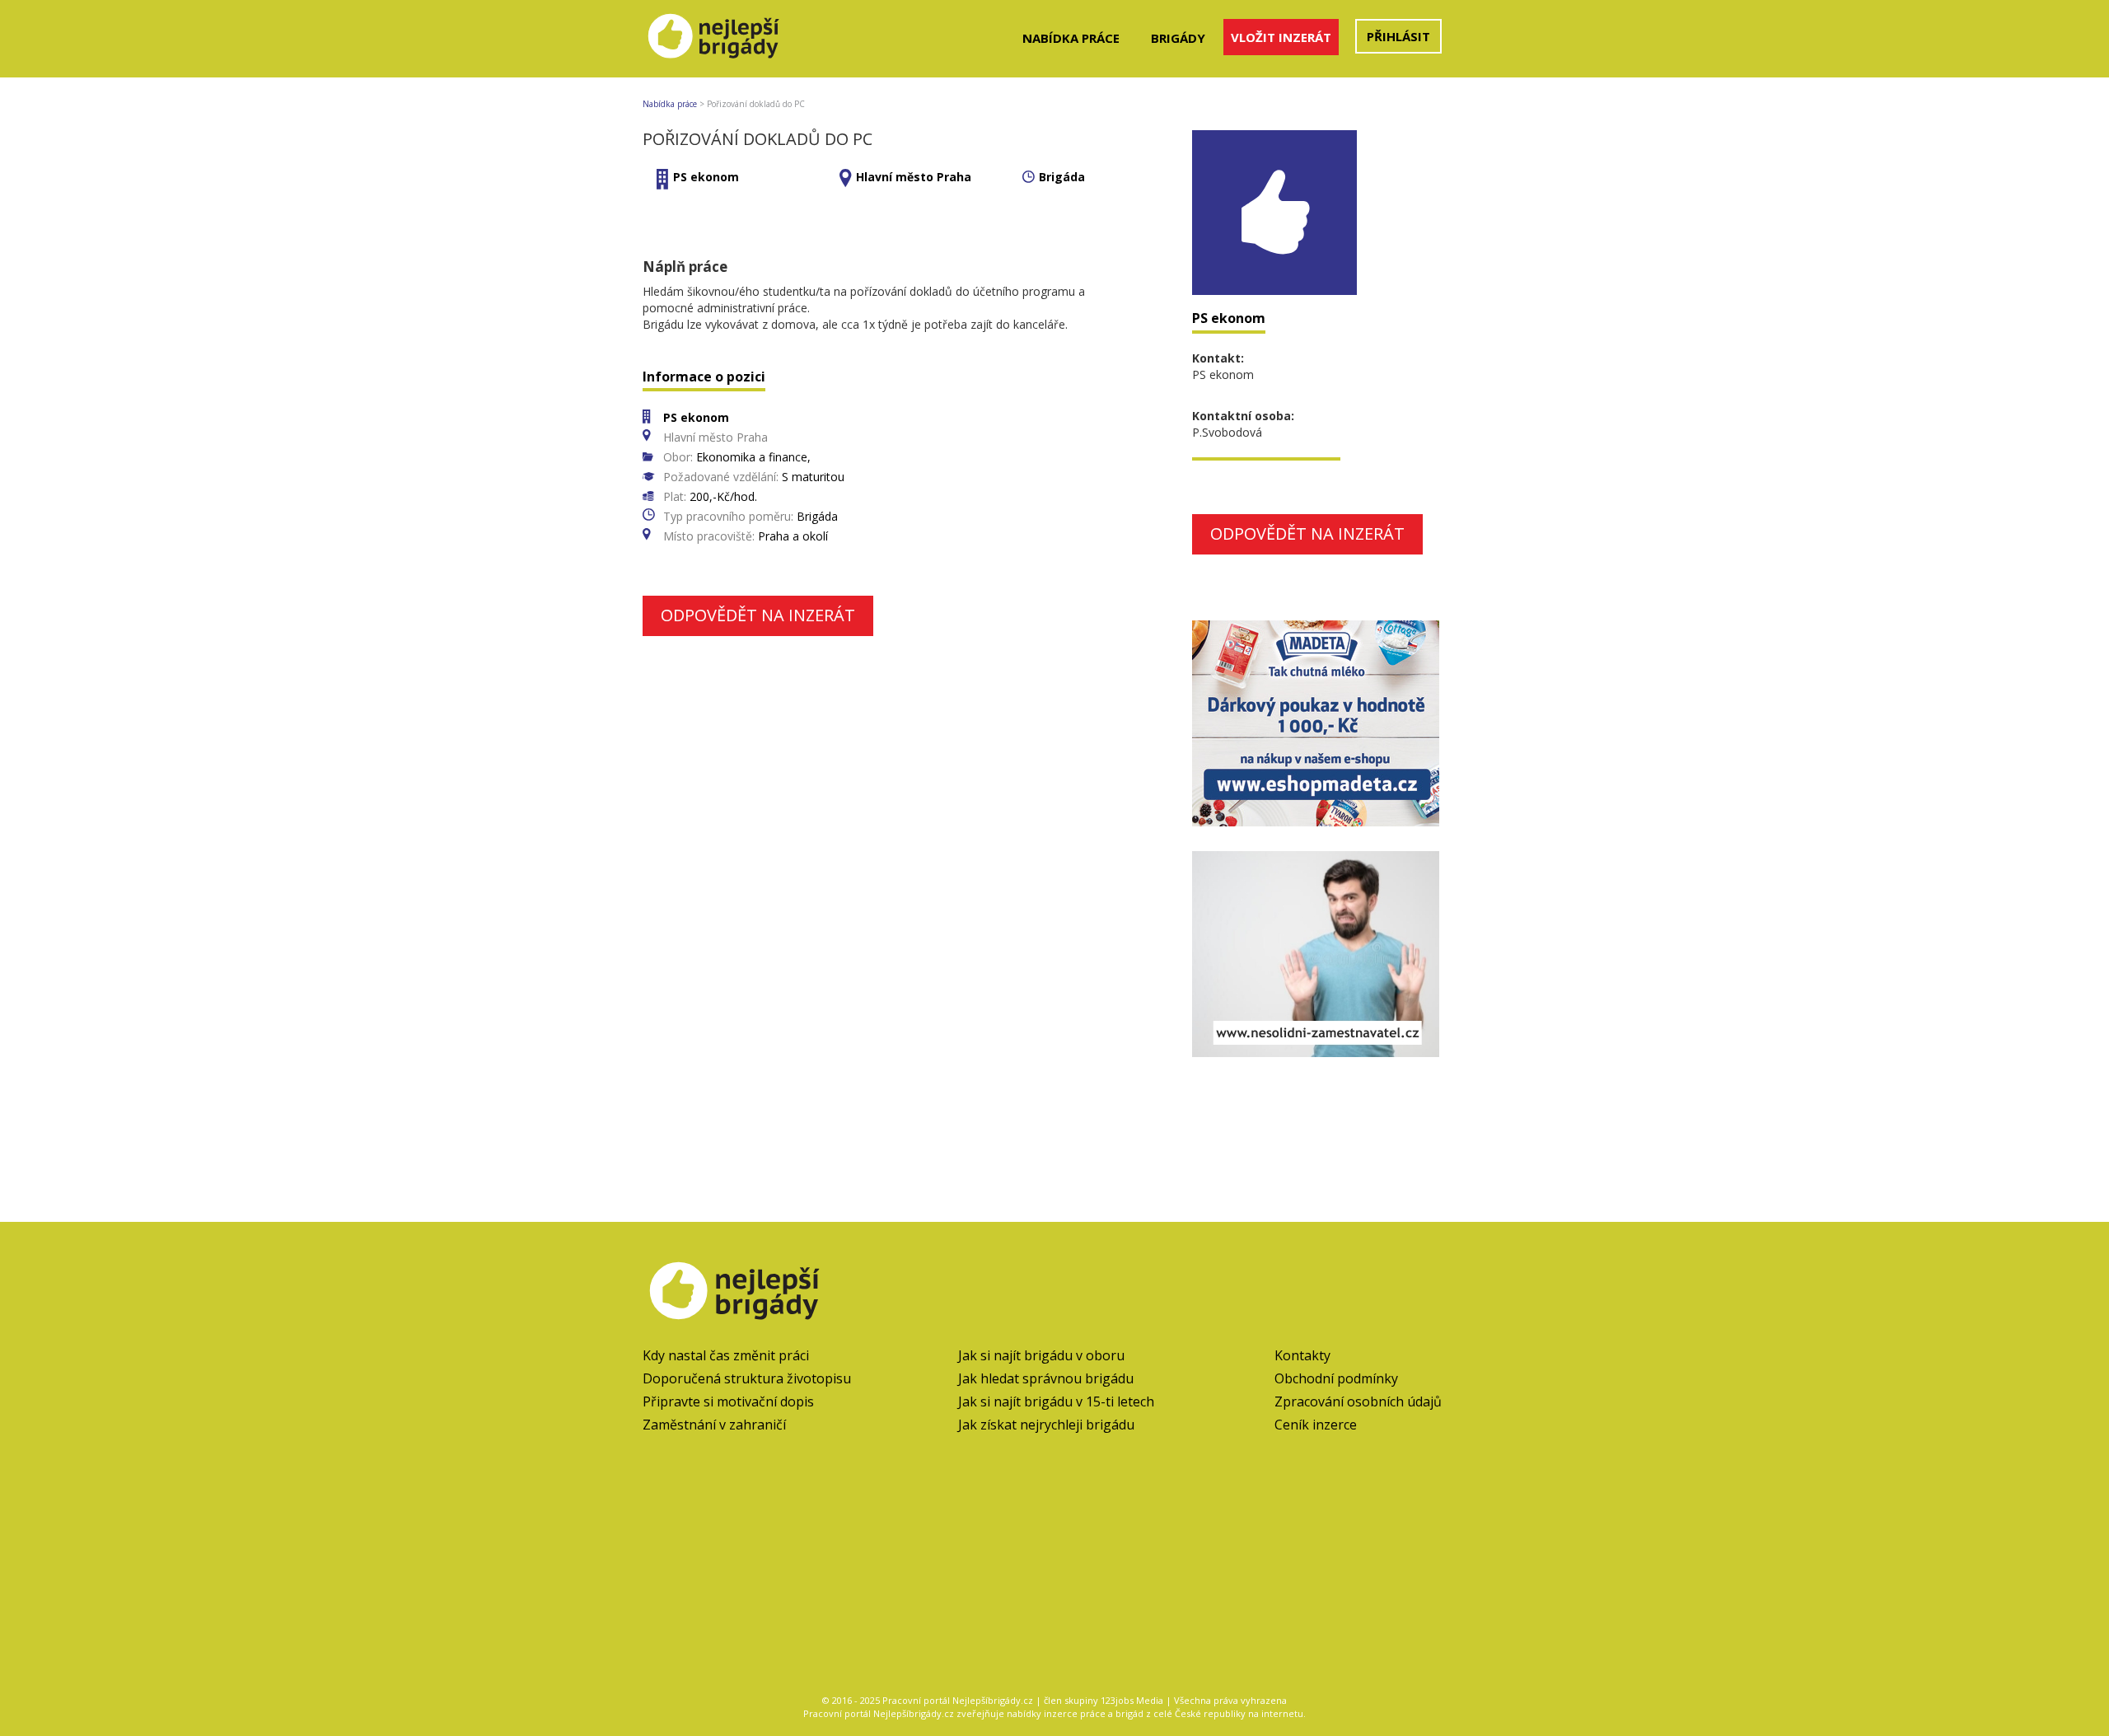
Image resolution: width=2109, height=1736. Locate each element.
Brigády (1178, 38)
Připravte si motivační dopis (728, 1401)
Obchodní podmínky (1336, 1378)
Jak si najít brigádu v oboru (1041, 1355)
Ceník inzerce (1316, 1425)
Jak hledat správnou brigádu (1046, 1378)
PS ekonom (706, 177)
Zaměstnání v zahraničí (714, 1425)
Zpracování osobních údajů (1358, 1401)
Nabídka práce (1071, 38)
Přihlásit (1398, 36)
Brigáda (1062, 177)
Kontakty (1302, 1355)
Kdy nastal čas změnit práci (726, 1355)
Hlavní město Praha (914, 177)
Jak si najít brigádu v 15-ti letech (1056, 1401)
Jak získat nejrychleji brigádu (1046, 1425)
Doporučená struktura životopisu (747, 1378)
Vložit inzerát (1281, 37)
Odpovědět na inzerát (758, 615)
